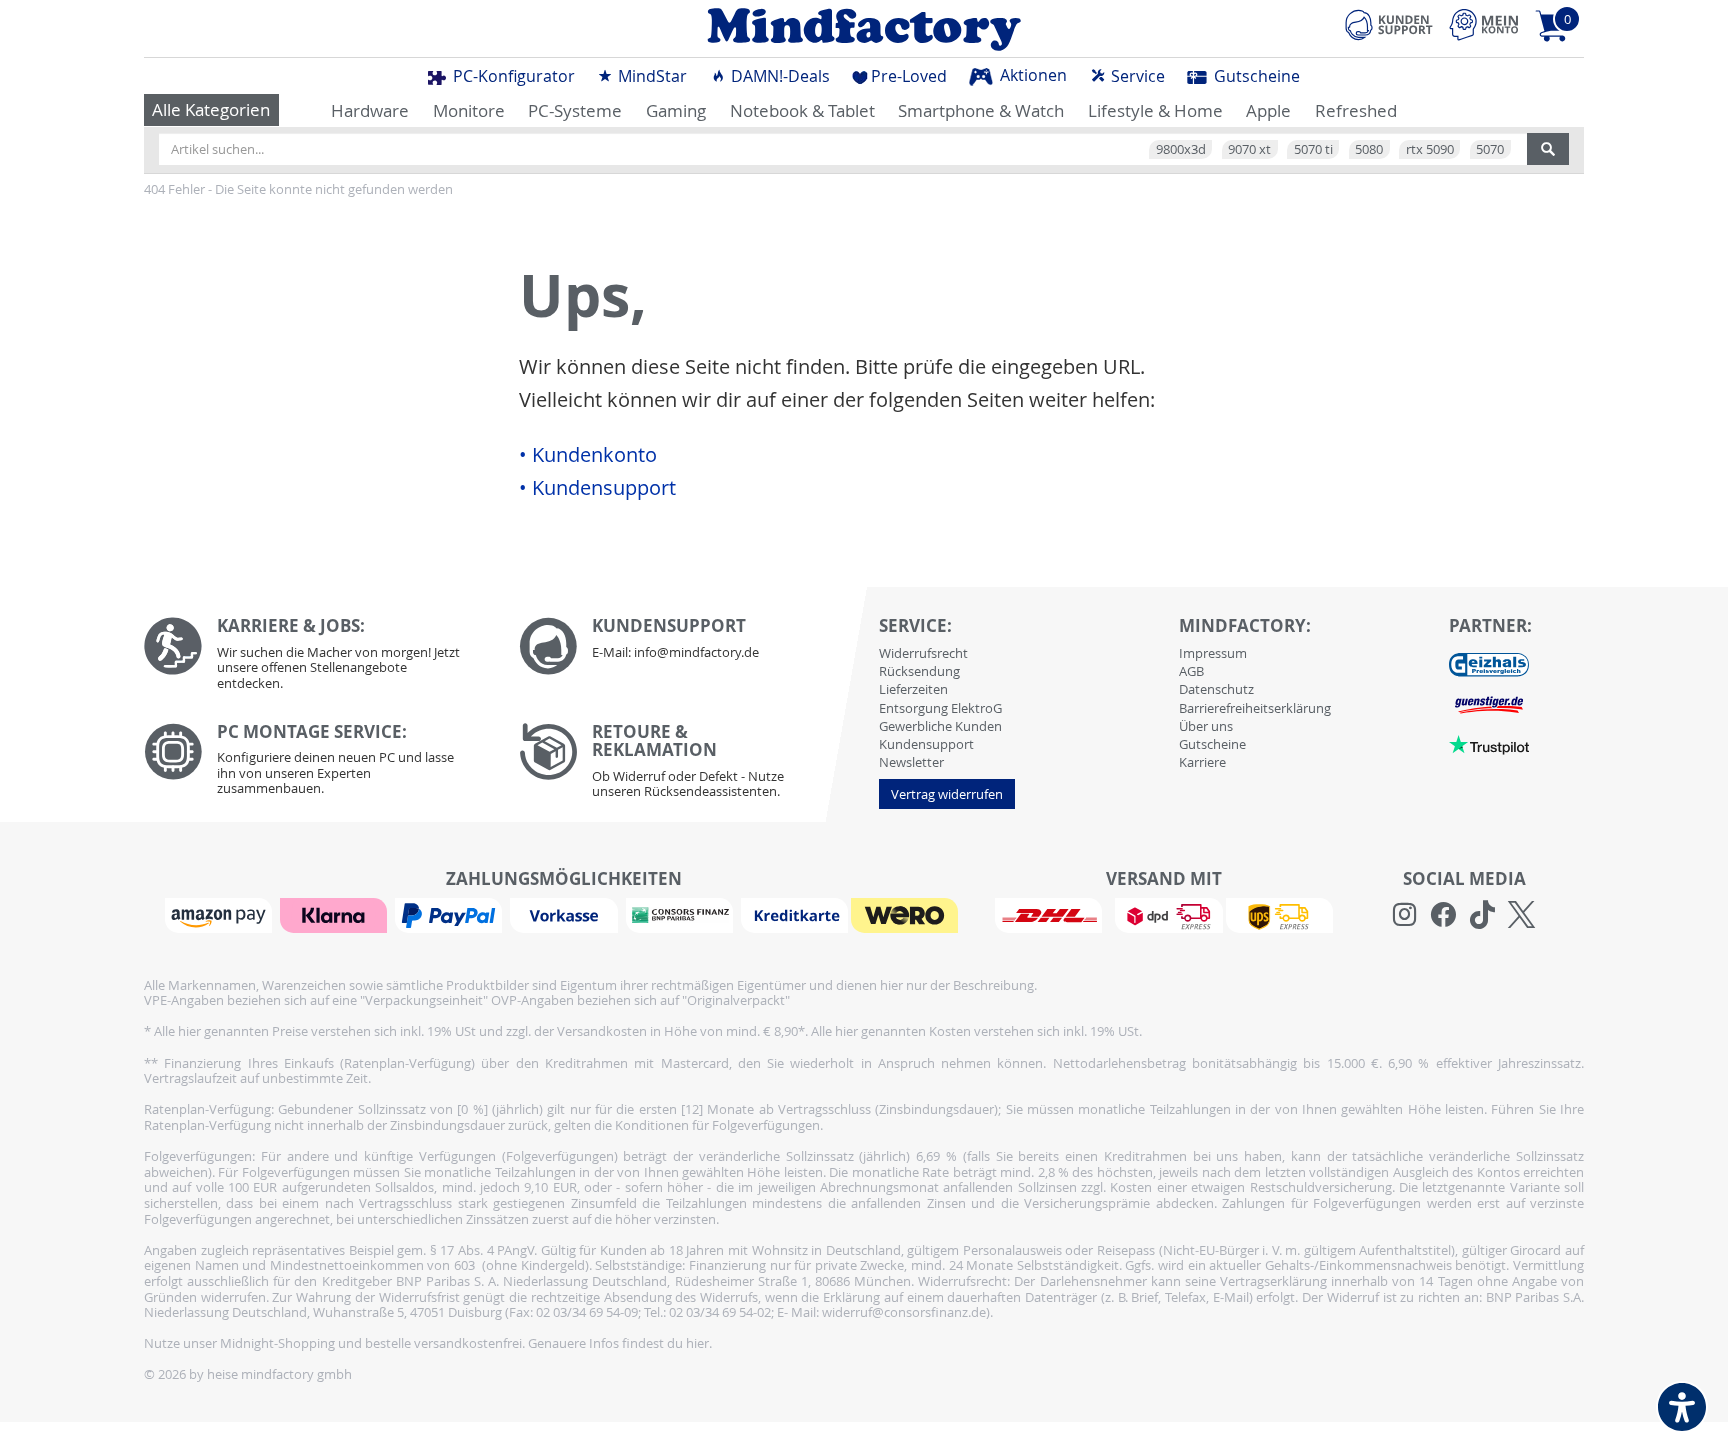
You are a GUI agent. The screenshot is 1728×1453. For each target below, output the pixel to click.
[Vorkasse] (566, 914)
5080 (1369, 149)
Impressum (1213, 653)
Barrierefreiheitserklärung (1255, 708)
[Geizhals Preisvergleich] (1489, 663)
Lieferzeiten (913, 689)
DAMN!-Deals (778, 76)
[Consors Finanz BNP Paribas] (682, 914)
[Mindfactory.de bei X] (1521, 915)
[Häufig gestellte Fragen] (691, 646)
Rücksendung (919, 671)
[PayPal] (451, 914)
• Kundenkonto (588, 455)
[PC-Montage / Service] (316, 764)
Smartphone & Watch (981, 110)
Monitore (469, 110)
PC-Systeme (575, 110)
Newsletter (911, 762)
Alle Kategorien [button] (211, 109)
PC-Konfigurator (512, 76)
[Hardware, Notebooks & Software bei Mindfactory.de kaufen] (864, 29)
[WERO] (907, 914)
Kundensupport (926, 744)
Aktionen (1031, 75)
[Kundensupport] (1389, 22)
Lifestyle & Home (1155, 110)
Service (1136, 76)
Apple (1268, 110)
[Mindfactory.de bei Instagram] (1404, 915)
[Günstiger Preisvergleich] (1489, 703)
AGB (1191, 671)
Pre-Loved (909, 76)
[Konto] (1484, 24)
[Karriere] (316, 658)
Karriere (1202, 762)
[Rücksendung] (691, 766)
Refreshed (1356, 110)
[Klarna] (336, 914)
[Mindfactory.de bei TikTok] (1482, 915)
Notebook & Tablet (802, 110)
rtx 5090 (1430, 149)
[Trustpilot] (1489, 743)
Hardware (370, 110)
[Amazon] (221, 914)
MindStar (650, 76)
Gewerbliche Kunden (940, 726)
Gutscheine (1255, 76)
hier (697, 1343)
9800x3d (1181, 149)
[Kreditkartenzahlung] (794, 914)
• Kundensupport (597, 488)
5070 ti (1313, 149)
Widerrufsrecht (923, 653)
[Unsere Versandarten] (1163, 914)
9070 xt (1249, 149)
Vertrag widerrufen (947, 794)
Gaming (676, 110)
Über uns (1206, 726)
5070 (1490, 149)
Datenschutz (1216, 689)
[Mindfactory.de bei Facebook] (1443, 915)
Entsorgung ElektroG (940, 708)
